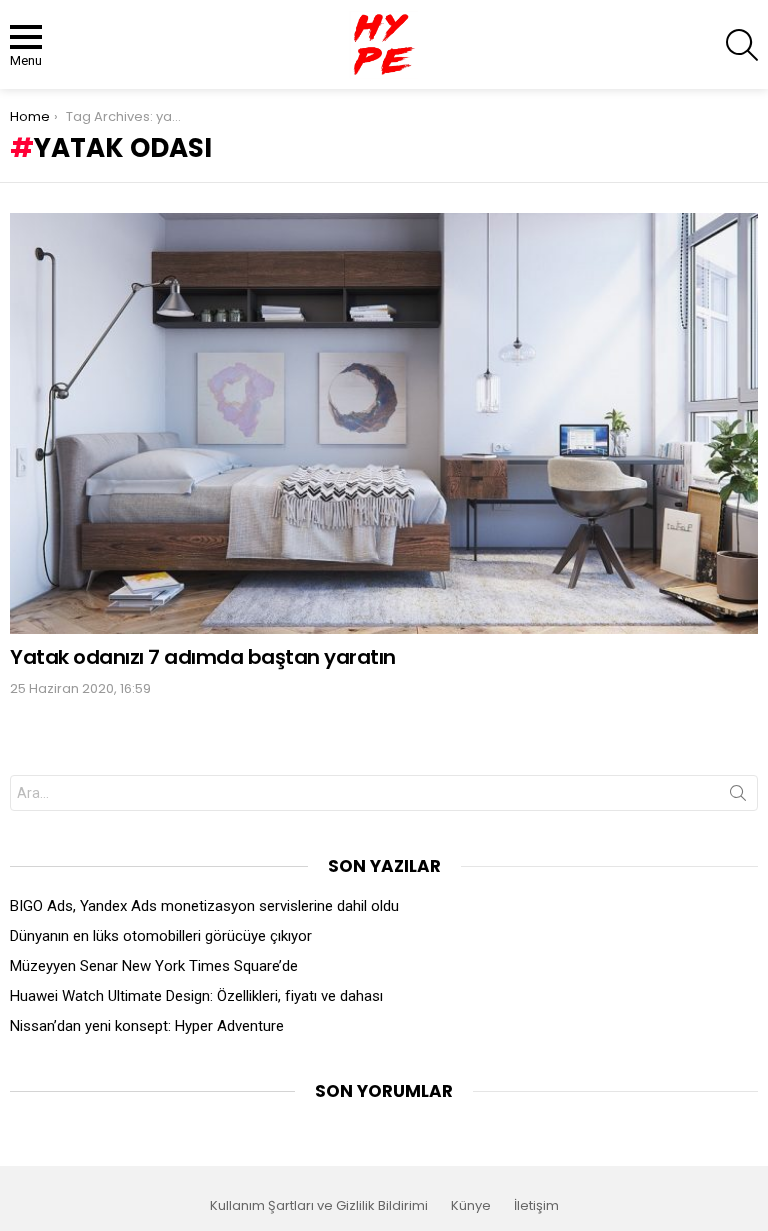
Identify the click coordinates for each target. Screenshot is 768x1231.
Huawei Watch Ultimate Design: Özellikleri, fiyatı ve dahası (196, 996)
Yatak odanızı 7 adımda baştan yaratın (203, 657)
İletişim (536, 1206)
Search (738, 797)
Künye (471, 1206)
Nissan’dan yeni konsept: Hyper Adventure (147, 1026)
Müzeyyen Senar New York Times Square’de (154, 966)
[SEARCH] (742, 45)
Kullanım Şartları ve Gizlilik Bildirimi (319, 1206)
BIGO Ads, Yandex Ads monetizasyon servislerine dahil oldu (204, 906)
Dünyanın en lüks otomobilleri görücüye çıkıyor (161, 936)
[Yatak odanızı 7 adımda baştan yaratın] (384, 423)
